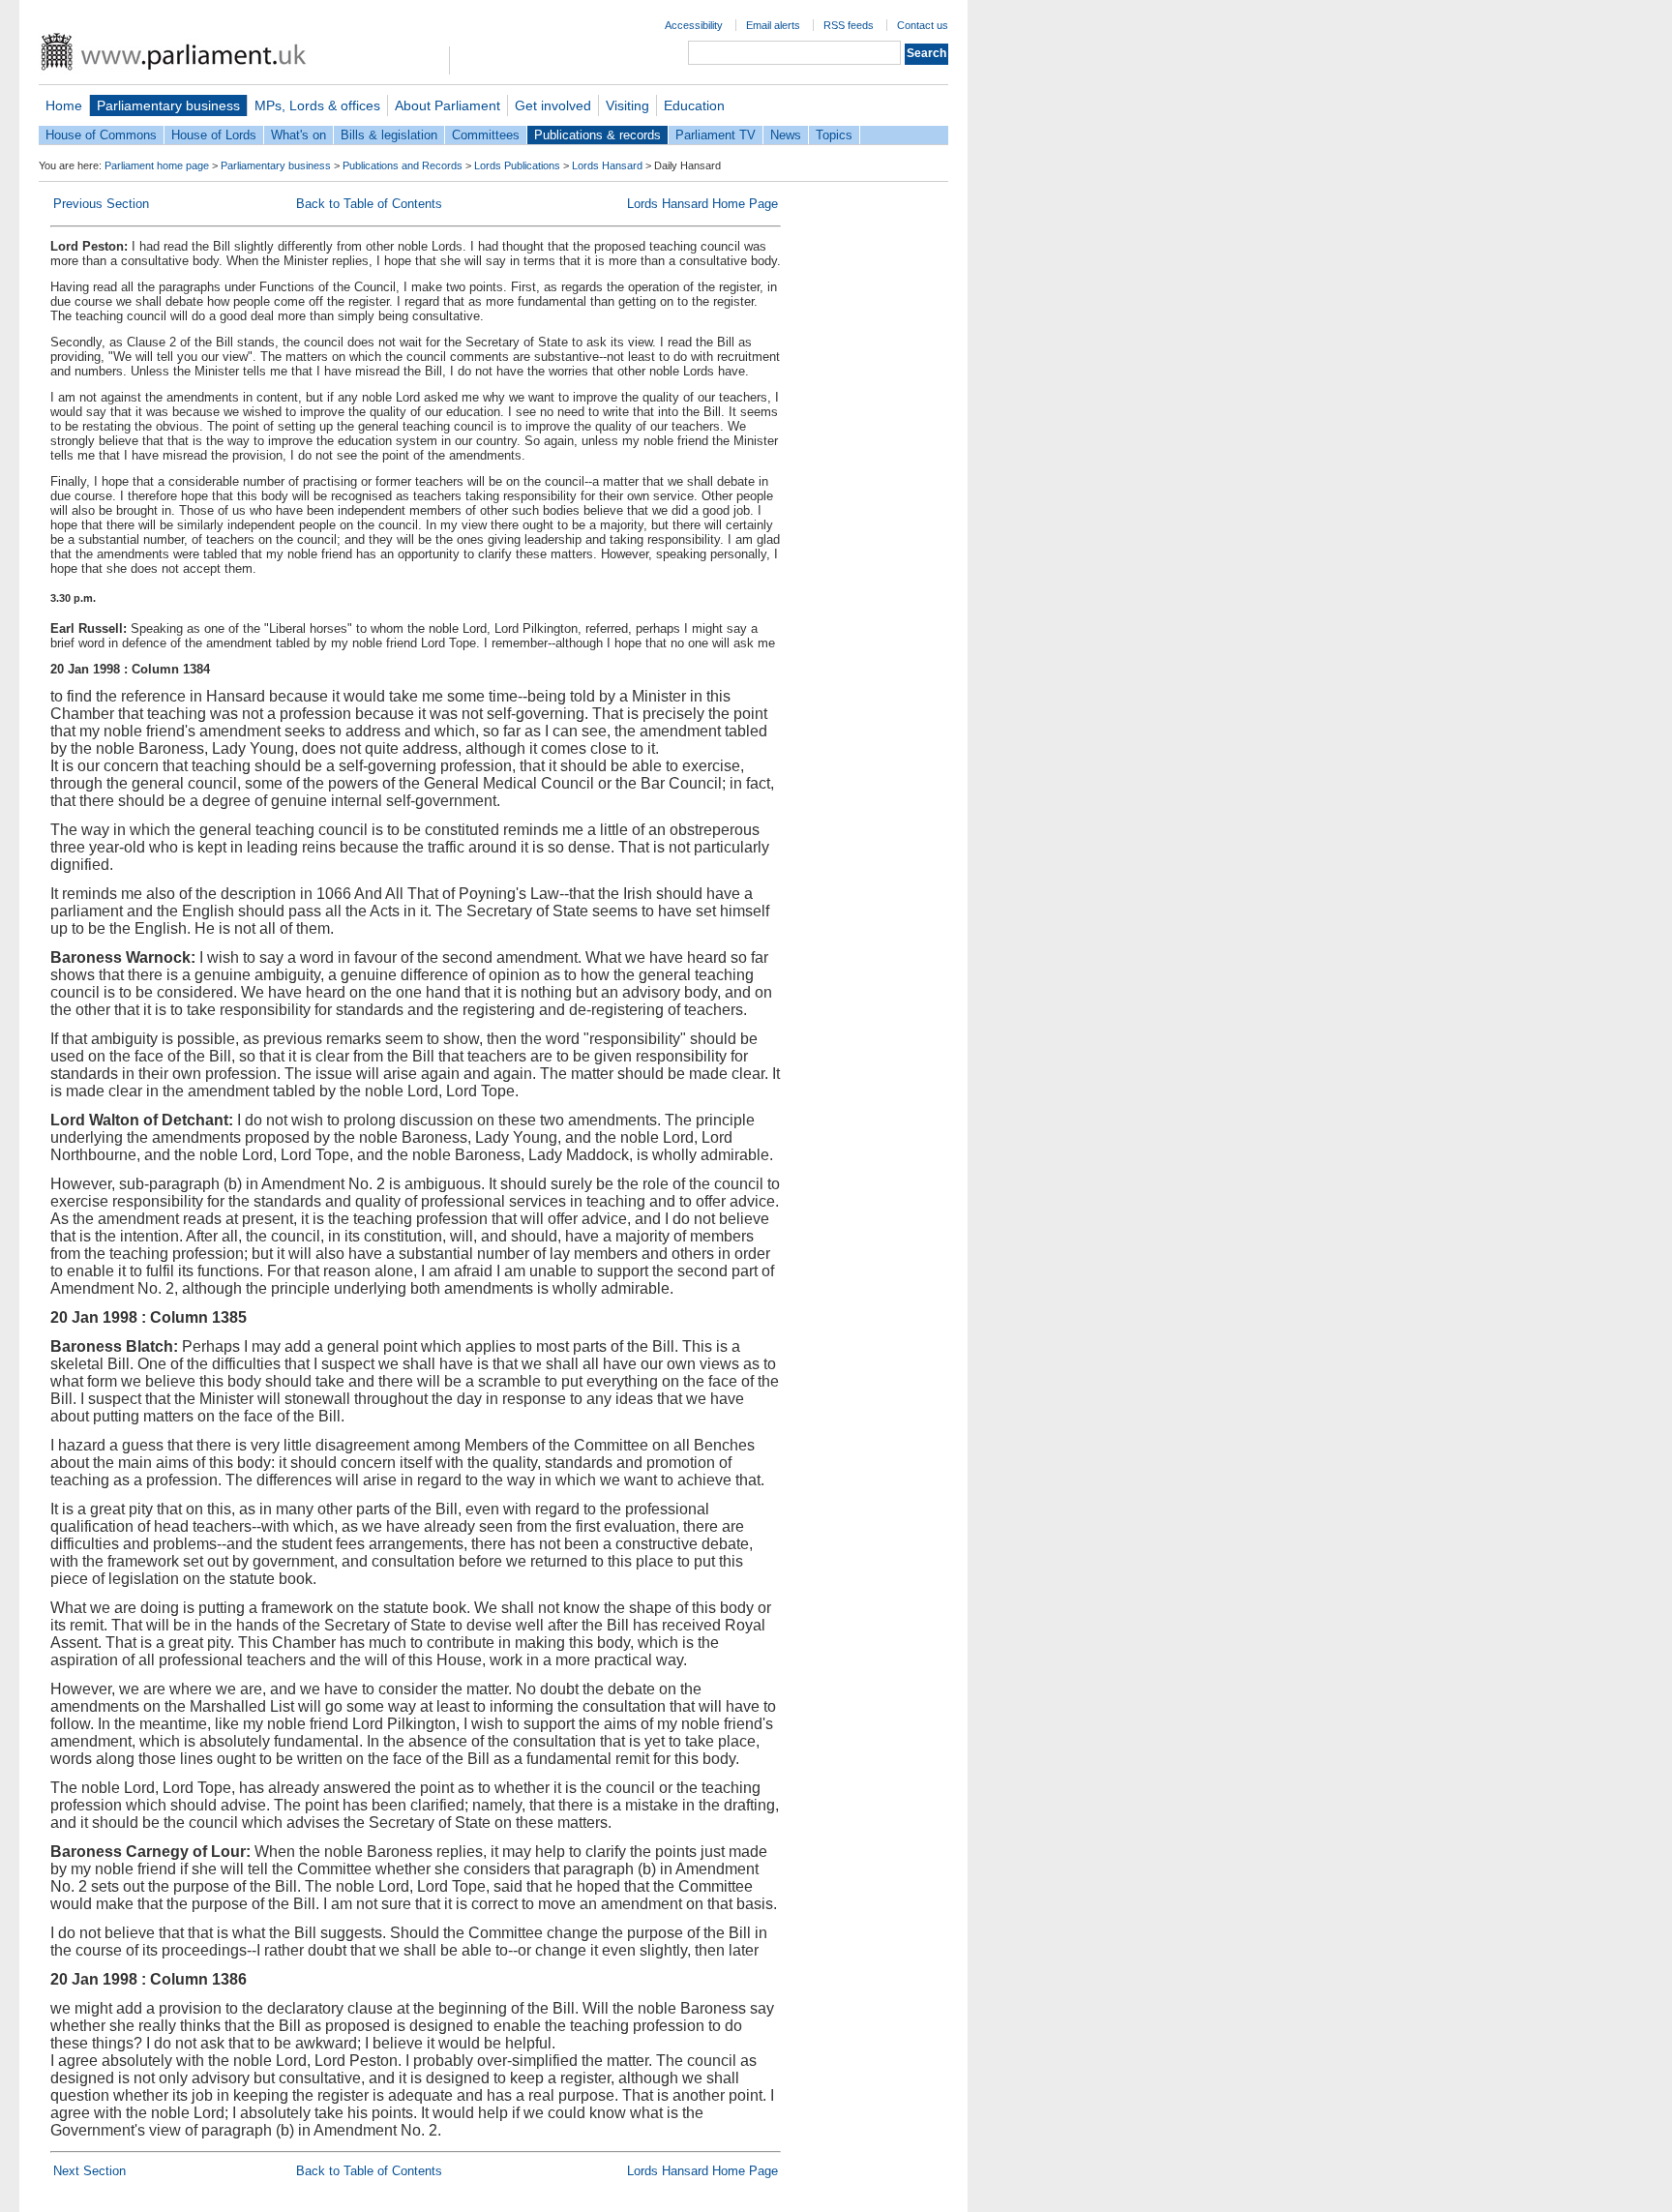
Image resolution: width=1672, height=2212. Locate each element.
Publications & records (597, 135)
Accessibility (694, 25)
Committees (486, 135)
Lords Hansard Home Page (702, 204)
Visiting (627, 105)
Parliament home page (157, 165)
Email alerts (773, 25)
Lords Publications (517, 165)
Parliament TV (716, 135)
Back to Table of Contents (369, 204)
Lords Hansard (607, 165)
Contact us (923, 25)
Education (694, 105)
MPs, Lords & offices (317, 105)
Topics (834, 135)
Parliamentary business (168, 105)
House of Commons (101, 135)
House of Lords (214, 135)
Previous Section (101, 204)
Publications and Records (403, 165)
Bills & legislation (389, 135)
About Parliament (448, 105)
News (786, 135)
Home (64, 105)
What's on (299, 135)
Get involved (553, 105)
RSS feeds (849, 25)
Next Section (90, 2171)
